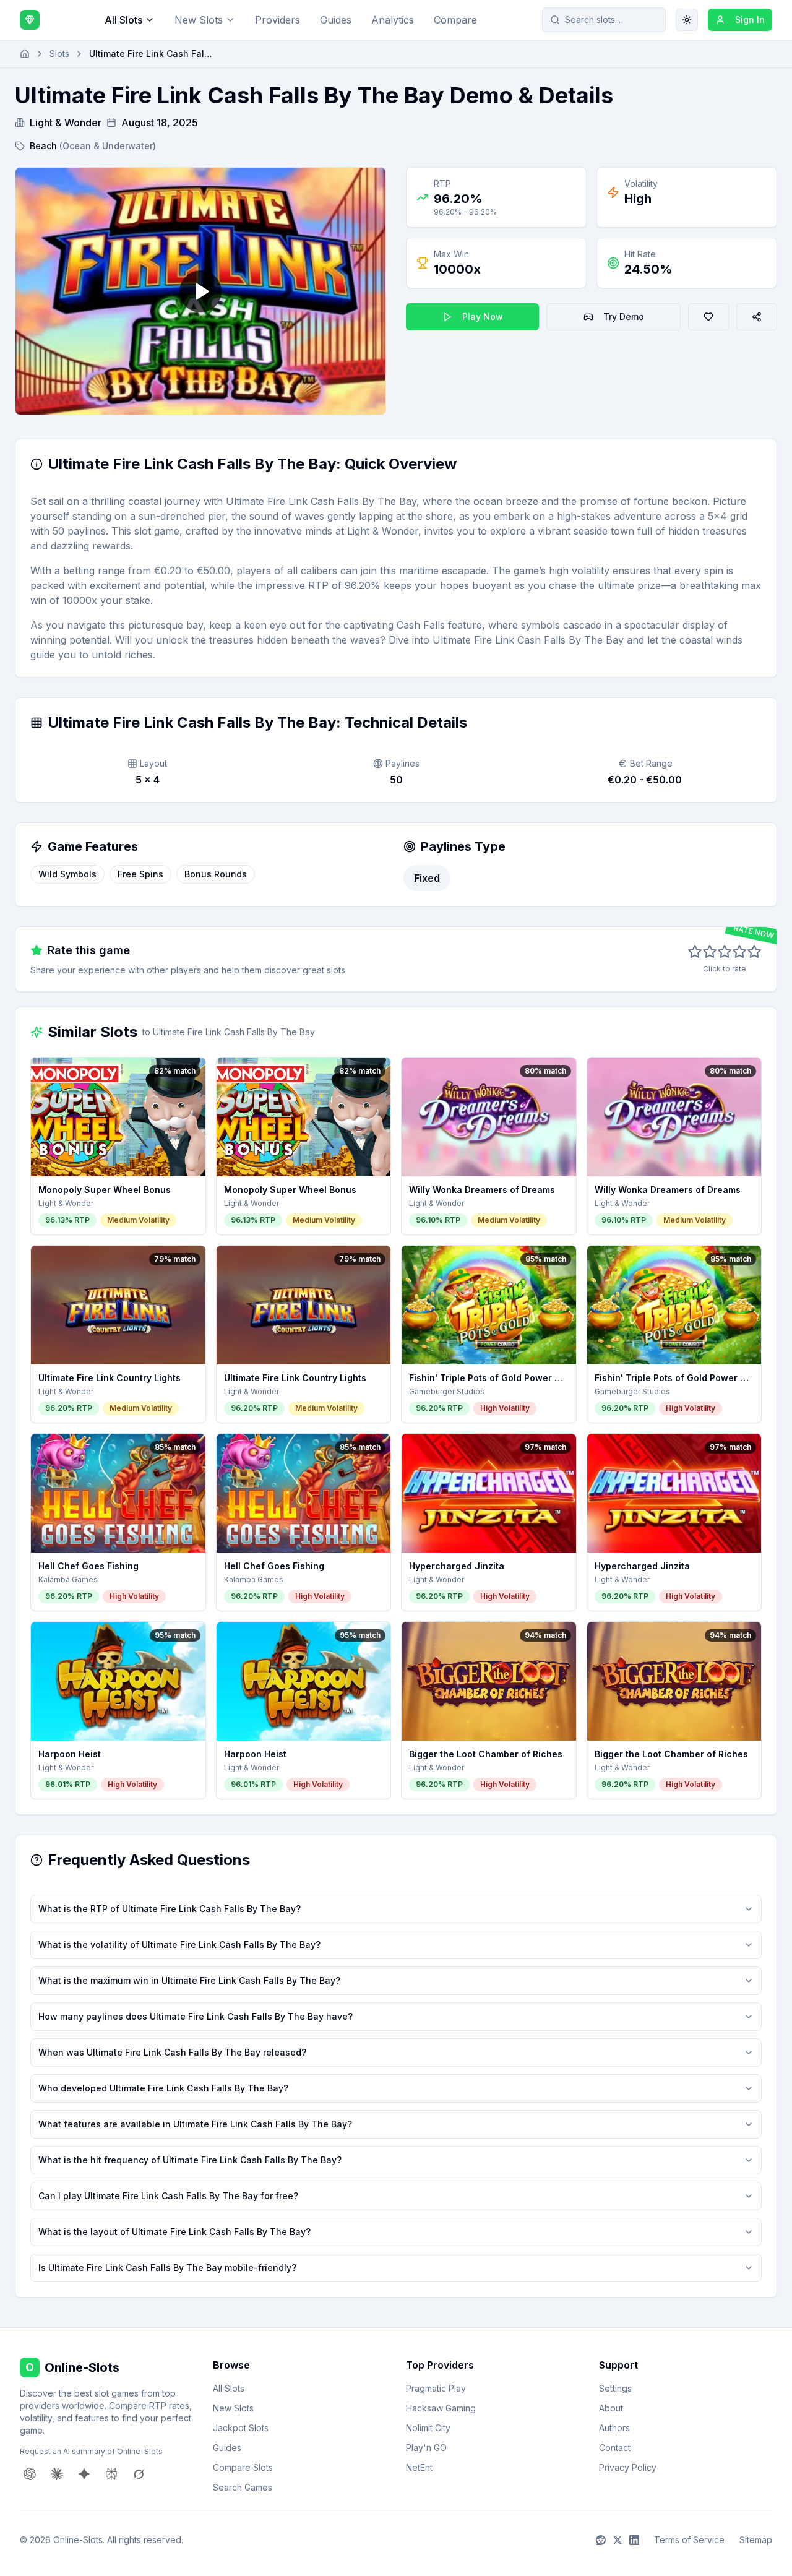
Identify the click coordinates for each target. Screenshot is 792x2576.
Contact (615, 2448)
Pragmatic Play (436, 2388)
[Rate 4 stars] (739, 952)
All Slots (123, 20)
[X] (618, 2540)
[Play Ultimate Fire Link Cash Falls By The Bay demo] (200, 291)
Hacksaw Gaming (441, 2408)
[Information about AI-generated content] (37, 464)
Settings (615, 2388)
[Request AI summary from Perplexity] (111, 2474)
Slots (59, 54)
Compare (455, 20)
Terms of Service (689, 2540)
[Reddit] (601, 2540)
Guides (336, 20)
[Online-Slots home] (30, 20)
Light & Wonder (66, 123)
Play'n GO (426, 2448)
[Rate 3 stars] (725, 952)
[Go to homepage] (25, 54)
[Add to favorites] (708, 317)
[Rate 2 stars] (710, 952)
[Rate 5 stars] (754, 952)
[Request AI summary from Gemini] (84, 2474)
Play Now (483, 317)
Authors (614, 2428)
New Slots (199, 20)
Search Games (243, 2487)
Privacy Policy (628, 2467)
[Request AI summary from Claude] (57, 2474)
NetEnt (419, 2467)
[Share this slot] (757, 317)
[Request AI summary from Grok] (139, 2474)
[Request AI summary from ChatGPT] (30, 2474)
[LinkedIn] (634, 2540)
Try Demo (624, 317)
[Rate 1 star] (695, 952)
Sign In (750, 19)
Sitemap (756, 2540)
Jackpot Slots (241, 2428)
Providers (278, 20)
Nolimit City (428, 2428)
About (611, 2408)
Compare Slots (243, 2467)
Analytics (393, 20)
